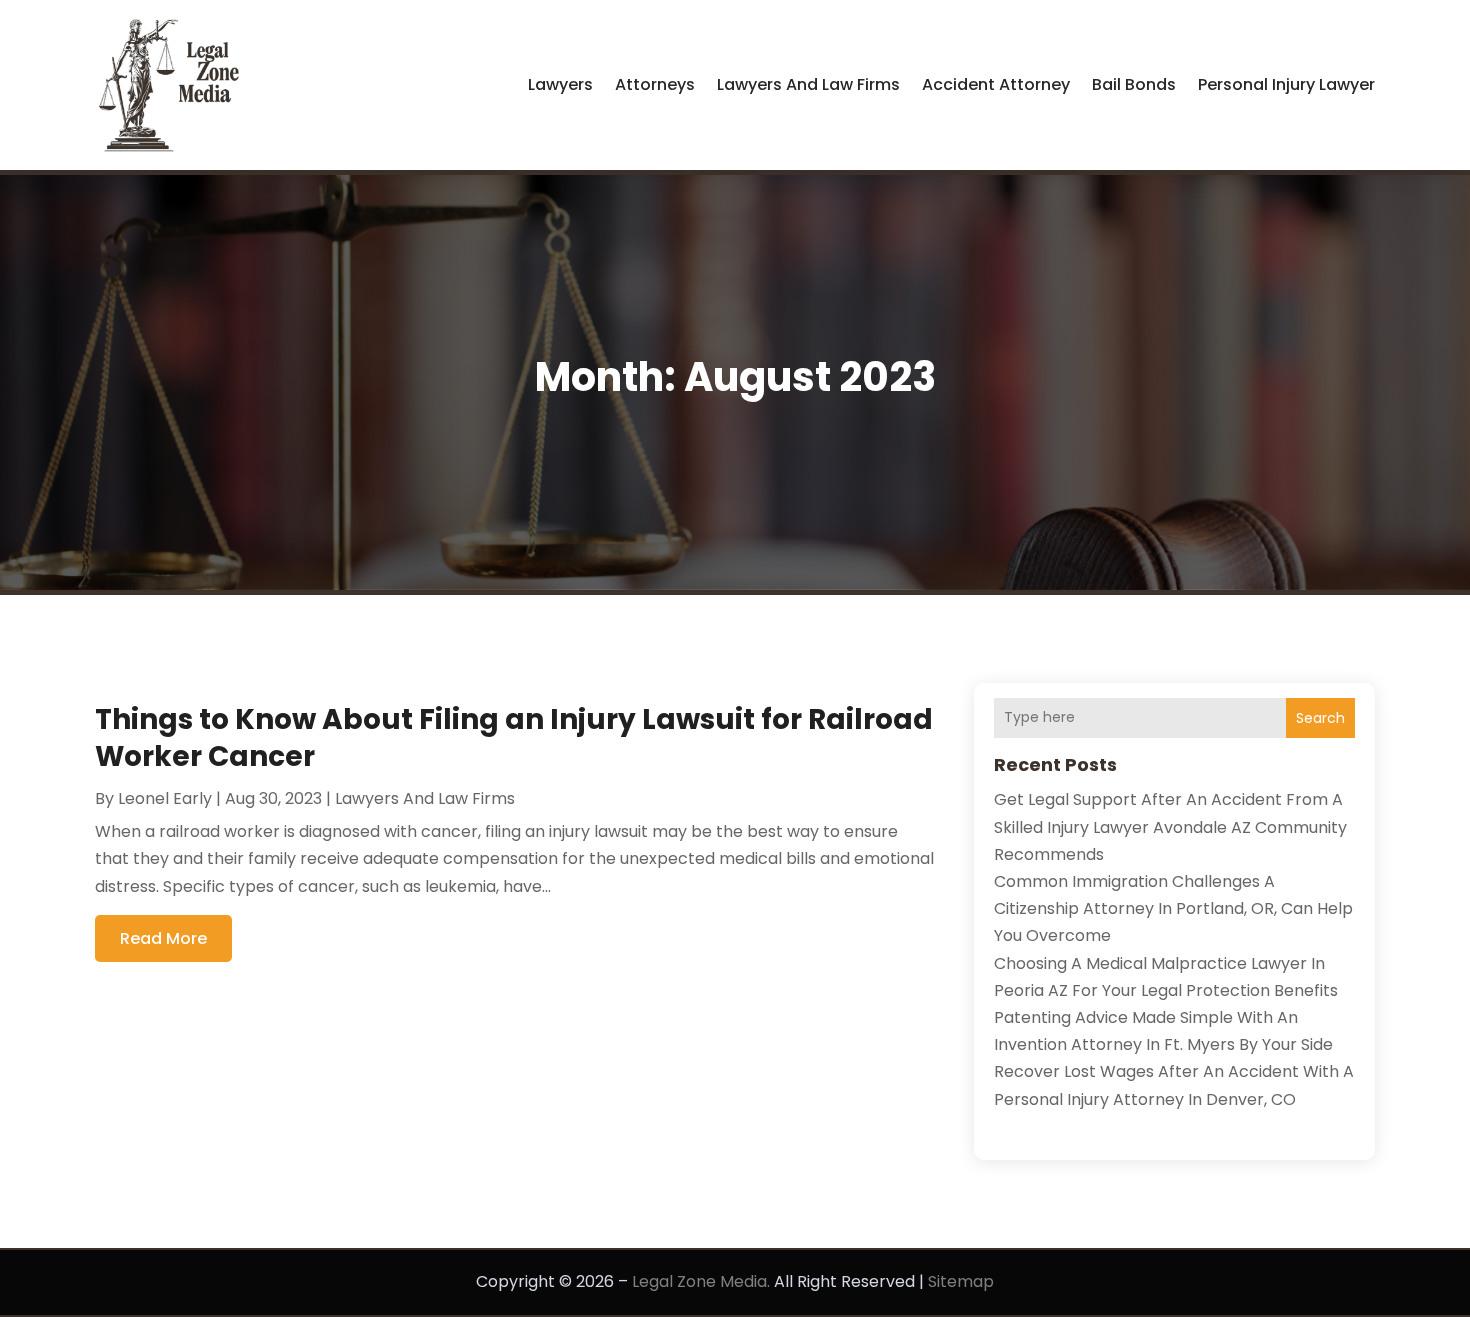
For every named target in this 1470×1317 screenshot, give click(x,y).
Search (1320, 718)
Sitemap (961, 1281)
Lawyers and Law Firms (808, 84)
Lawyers (560, 84)
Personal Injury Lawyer (1286, 84)
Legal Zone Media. (701, 1281)
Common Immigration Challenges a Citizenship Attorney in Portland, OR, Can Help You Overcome (1173, 908)
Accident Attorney (996, 84)
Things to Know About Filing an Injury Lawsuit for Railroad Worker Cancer (514, 737)
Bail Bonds (1134, 84)
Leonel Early (165, 798)
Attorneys (655, 84)
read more (163, 938)
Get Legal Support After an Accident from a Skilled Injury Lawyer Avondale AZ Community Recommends (1170, 826)
